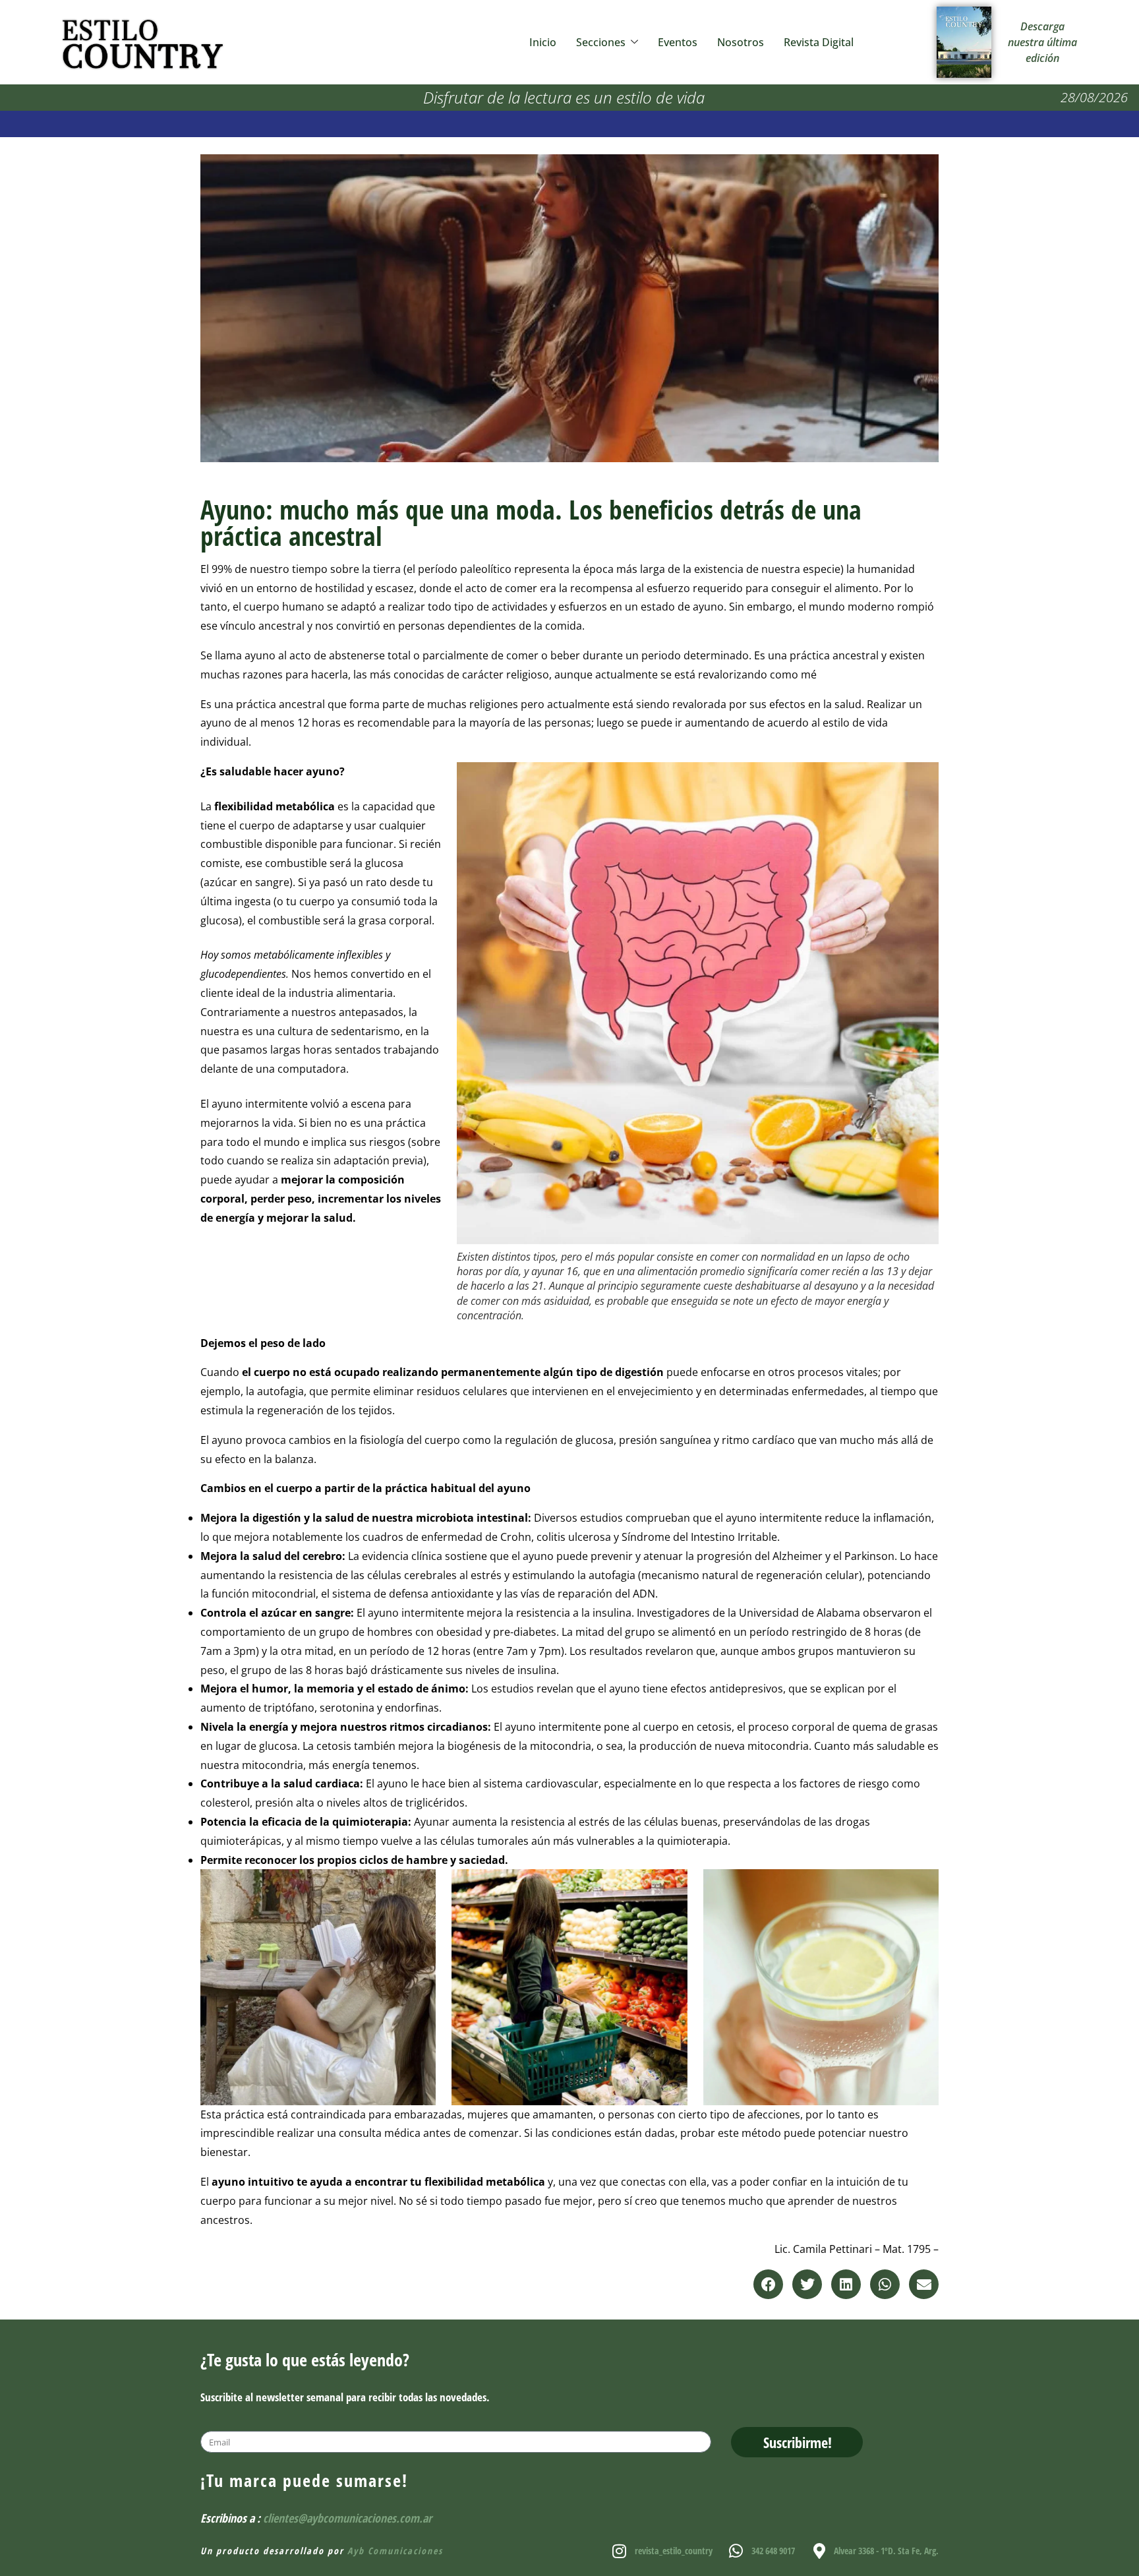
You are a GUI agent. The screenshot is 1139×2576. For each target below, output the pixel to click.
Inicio (543, 42)
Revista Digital (819, 42)
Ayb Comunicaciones (395, 2551)
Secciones (601, 42)
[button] (768, 2284)
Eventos (678, 42)
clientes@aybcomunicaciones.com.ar (347, 2518)
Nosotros (741, 42)
